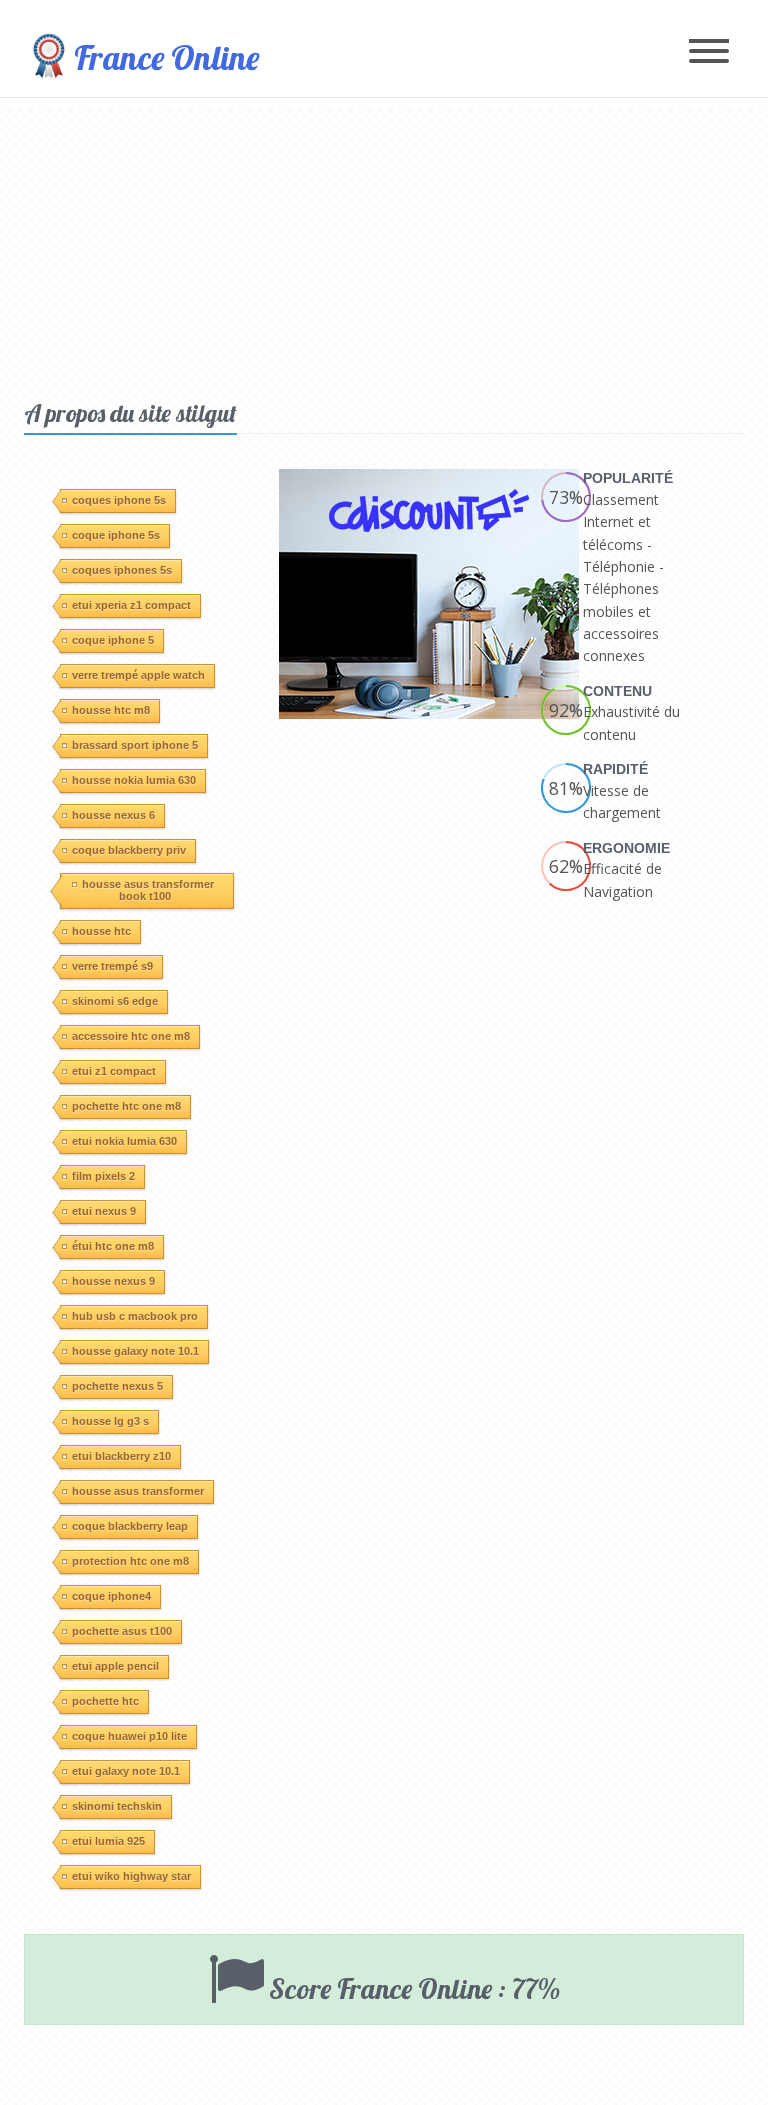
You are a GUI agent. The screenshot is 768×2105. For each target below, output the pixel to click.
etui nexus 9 (104, 1211)
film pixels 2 (103, 1176)
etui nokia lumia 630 (124, 1141)
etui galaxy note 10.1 (126, 1771)
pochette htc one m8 (126, 1106)
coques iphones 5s (122, 570)
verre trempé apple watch (138, 675)
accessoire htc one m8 (131, 1036)
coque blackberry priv (129, 850)
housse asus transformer (138, 1491)
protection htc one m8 (130, 1561)
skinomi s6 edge (115, 1001)
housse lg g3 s (110, 1421)
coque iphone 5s (116, 535)
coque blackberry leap (130, 1526)
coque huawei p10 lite (129, 1736)
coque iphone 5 (113, 640)
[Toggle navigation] (709, 52)
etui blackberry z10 (121, 1456)
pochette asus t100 (122, 1631)
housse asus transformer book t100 (148, 890)
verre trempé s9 (112, 966)
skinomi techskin (117, 1806)
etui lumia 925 (108, 1841)
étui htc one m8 (113, 1246)
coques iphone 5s (119, 500)
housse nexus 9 (113, 1281)
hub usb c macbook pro (135, 1316)
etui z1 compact (114, 1071)
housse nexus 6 (113, 815)
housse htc (101, 931)
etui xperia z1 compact (131, 605)
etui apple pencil (115, 1666)
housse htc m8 (111, 710)
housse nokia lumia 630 (134, 780)
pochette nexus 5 (117, 1386)
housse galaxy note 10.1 (135, 1351)
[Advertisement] (384, 248)
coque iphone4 (111, 1596)
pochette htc (105, 1701)
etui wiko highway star (131, 1876)
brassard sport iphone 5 (135, 745)
